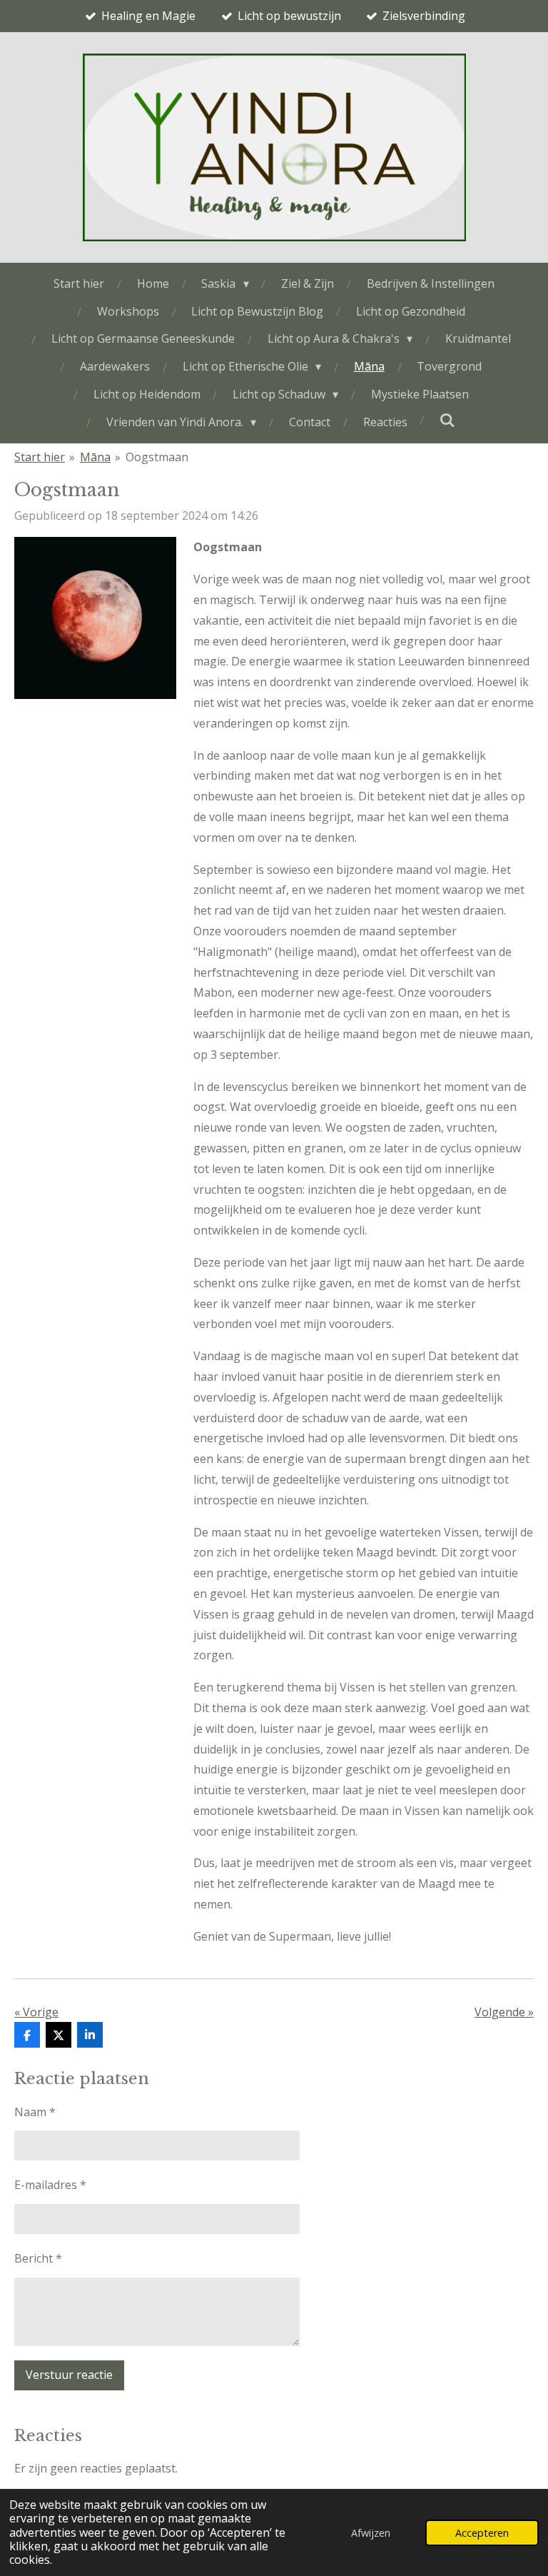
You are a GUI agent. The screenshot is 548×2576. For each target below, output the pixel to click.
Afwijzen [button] (371, 2533)
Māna (95, 457)
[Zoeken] (447, 420)
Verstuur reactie (69, 2375)
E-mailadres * (50, 2185)
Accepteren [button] (482, 2533)
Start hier (40, 457)
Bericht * (38, 2258)
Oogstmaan (157, 457)
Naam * (35, 2112)
